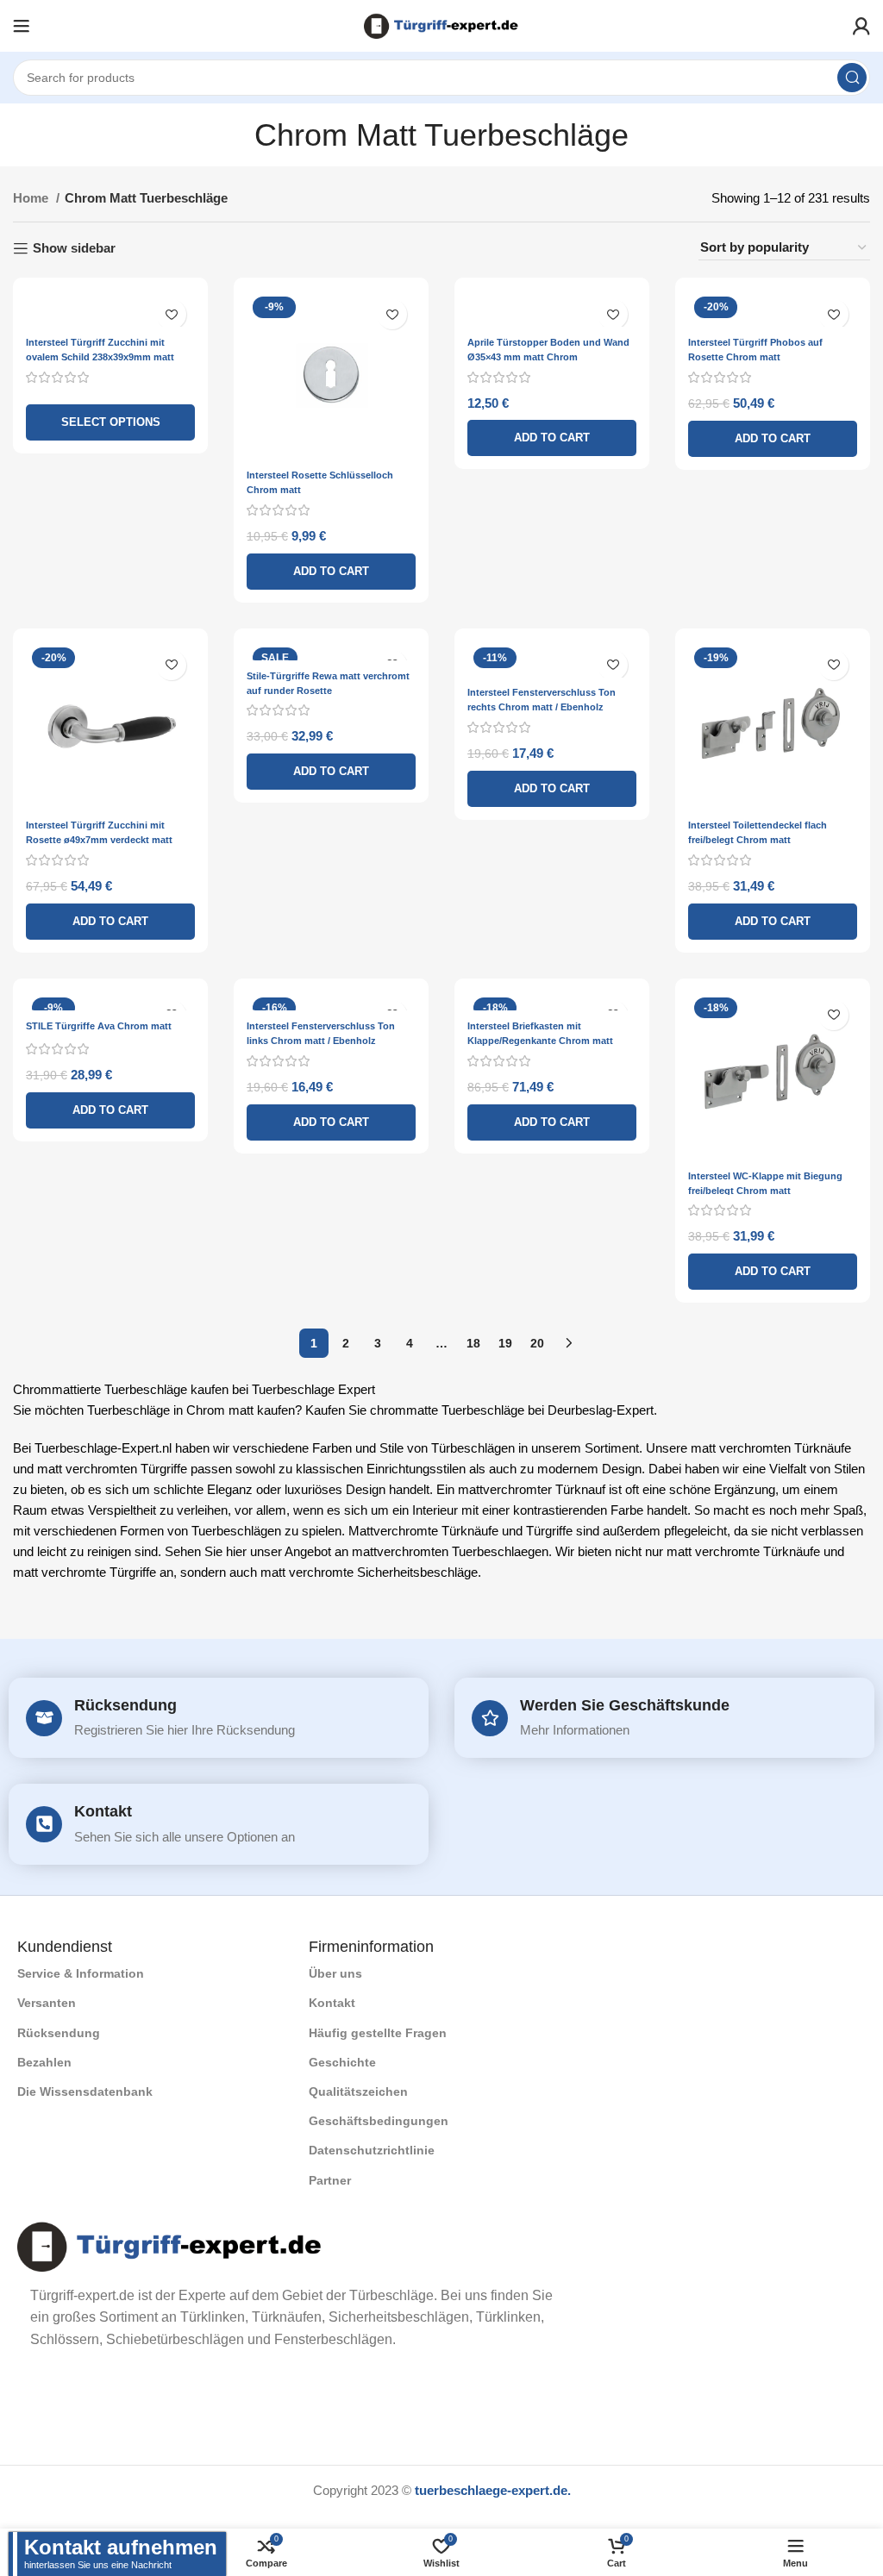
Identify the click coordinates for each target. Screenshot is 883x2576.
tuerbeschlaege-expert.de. (493, 2490)
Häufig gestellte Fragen (378, 2033)
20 (537, 1343)
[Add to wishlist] (171, 314)
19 (505, 1343)
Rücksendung (125, 1705)
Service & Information (81, 1973)
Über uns (335, 1973)
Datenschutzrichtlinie (372, 2150)
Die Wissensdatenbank (85, 2091)
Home (32, 198)
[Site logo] (441, 25)
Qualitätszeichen (358, 2091)
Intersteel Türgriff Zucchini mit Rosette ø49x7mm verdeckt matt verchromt (99, 840)
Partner (330, 2180)
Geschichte (342, 2062)
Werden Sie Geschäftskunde (625, 1705)
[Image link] (170, 2245)
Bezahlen (44, 2062)
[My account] (861, 26)
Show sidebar (74, 248)
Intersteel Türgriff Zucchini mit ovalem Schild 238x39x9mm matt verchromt (100, 357)
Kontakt (103, 1811)
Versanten (47, 2003)
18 (473, 1343)
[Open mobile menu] (22, 26)
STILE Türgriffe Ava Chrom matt (99, 1026)
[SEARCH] (852, 78)
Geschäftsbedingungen (379, 2121)
